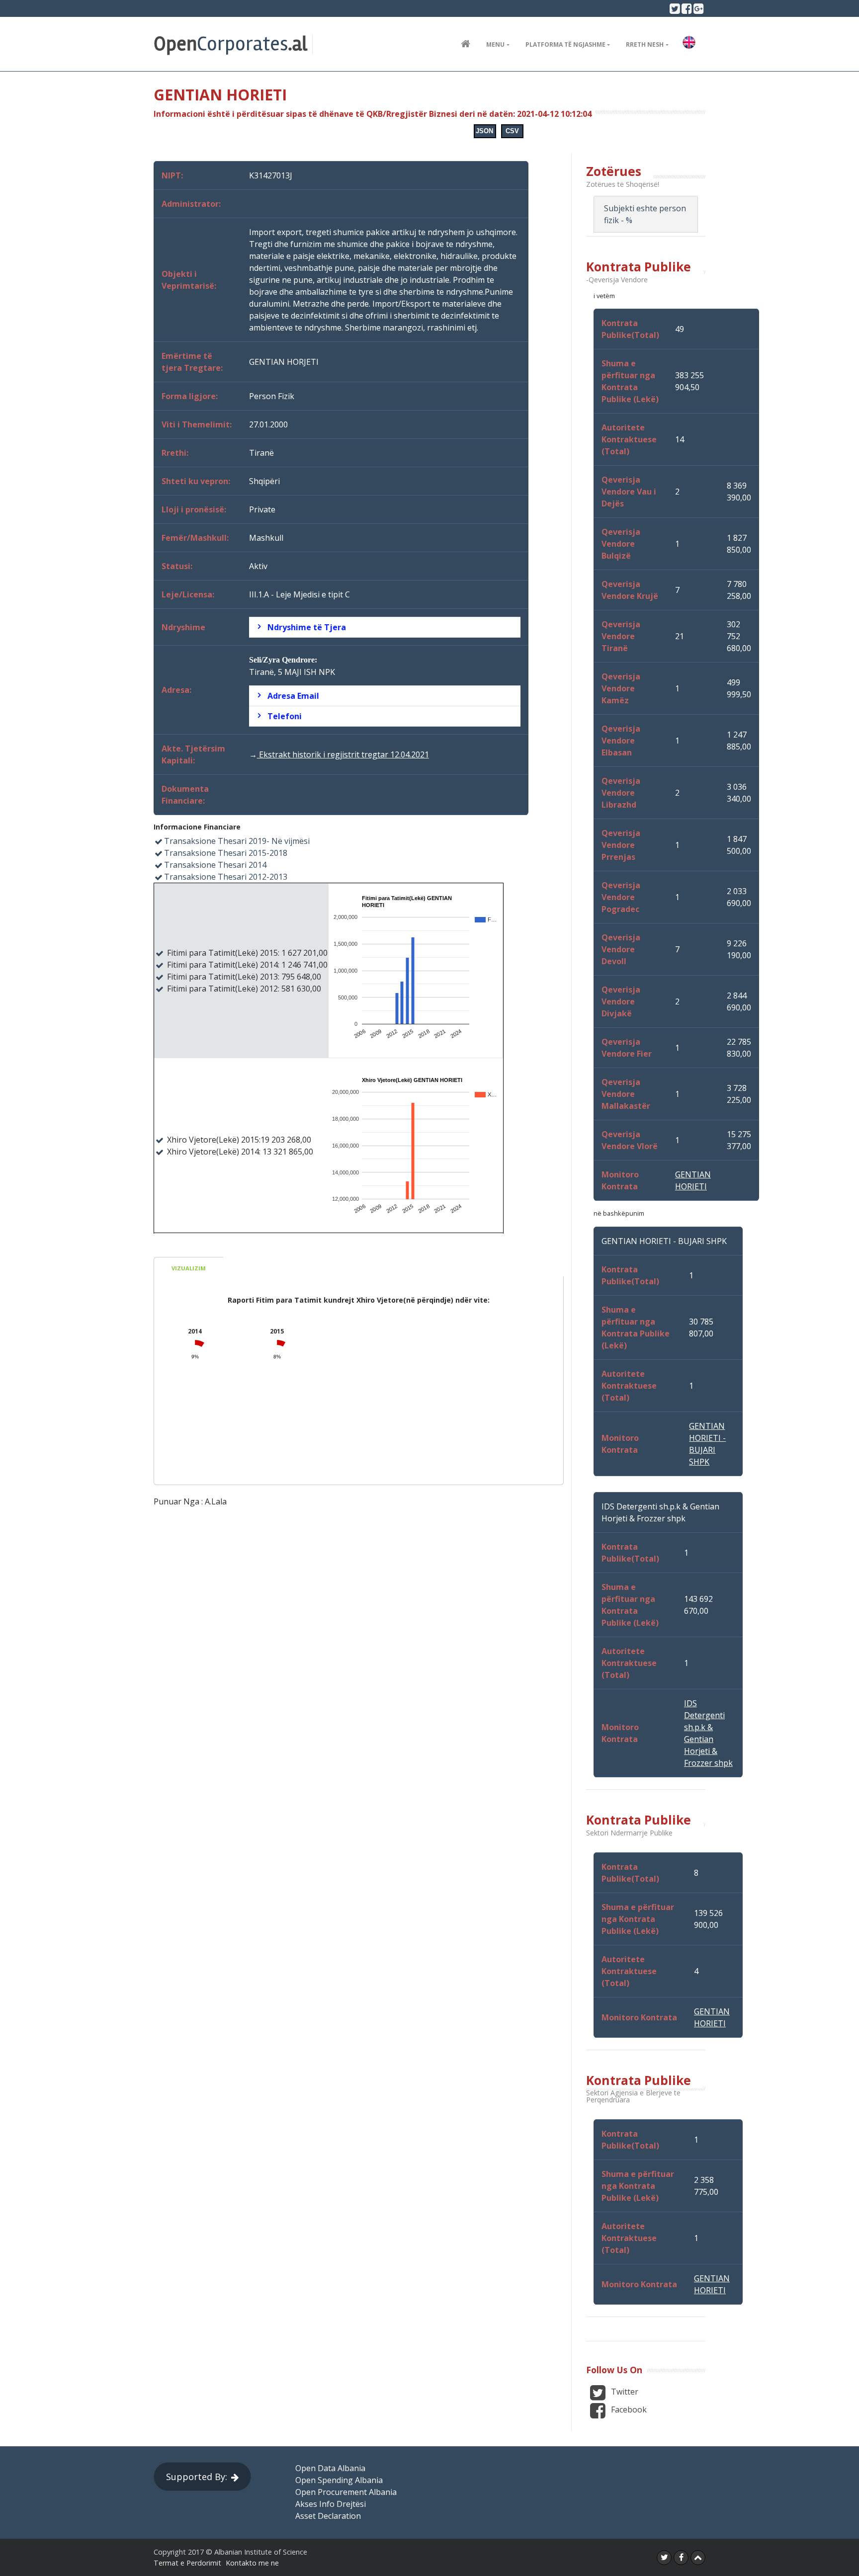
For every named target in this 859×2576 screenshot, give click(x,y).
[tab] (385, 627)
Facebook (628, 2410)
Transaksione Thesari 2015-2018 (226, 853)
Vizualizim (189, 1268)
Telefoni (285, 716)
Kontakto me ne (252, 2563)
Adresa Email (293, 696)
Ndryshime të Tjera (307, 627)
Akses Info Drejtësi (331, 2504)
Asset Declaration (328, 2516)
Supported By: (197, 2477)
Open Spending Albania (339, 2480)
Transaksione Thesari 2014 (215, 865)
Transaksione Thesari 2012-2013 (226, 877)
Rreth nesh (645, 44)
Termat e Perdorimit (187, 2563)
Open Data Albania (330, 2468)
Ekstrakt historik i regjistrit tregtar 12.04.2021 (343, 754)
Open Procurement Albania (346, 2492)
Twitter (624, 2392)
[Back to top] (698, 2558)
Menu (495, 44)
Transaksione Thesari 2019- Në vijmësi (237, 841)
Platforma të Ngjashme (565, 44)
